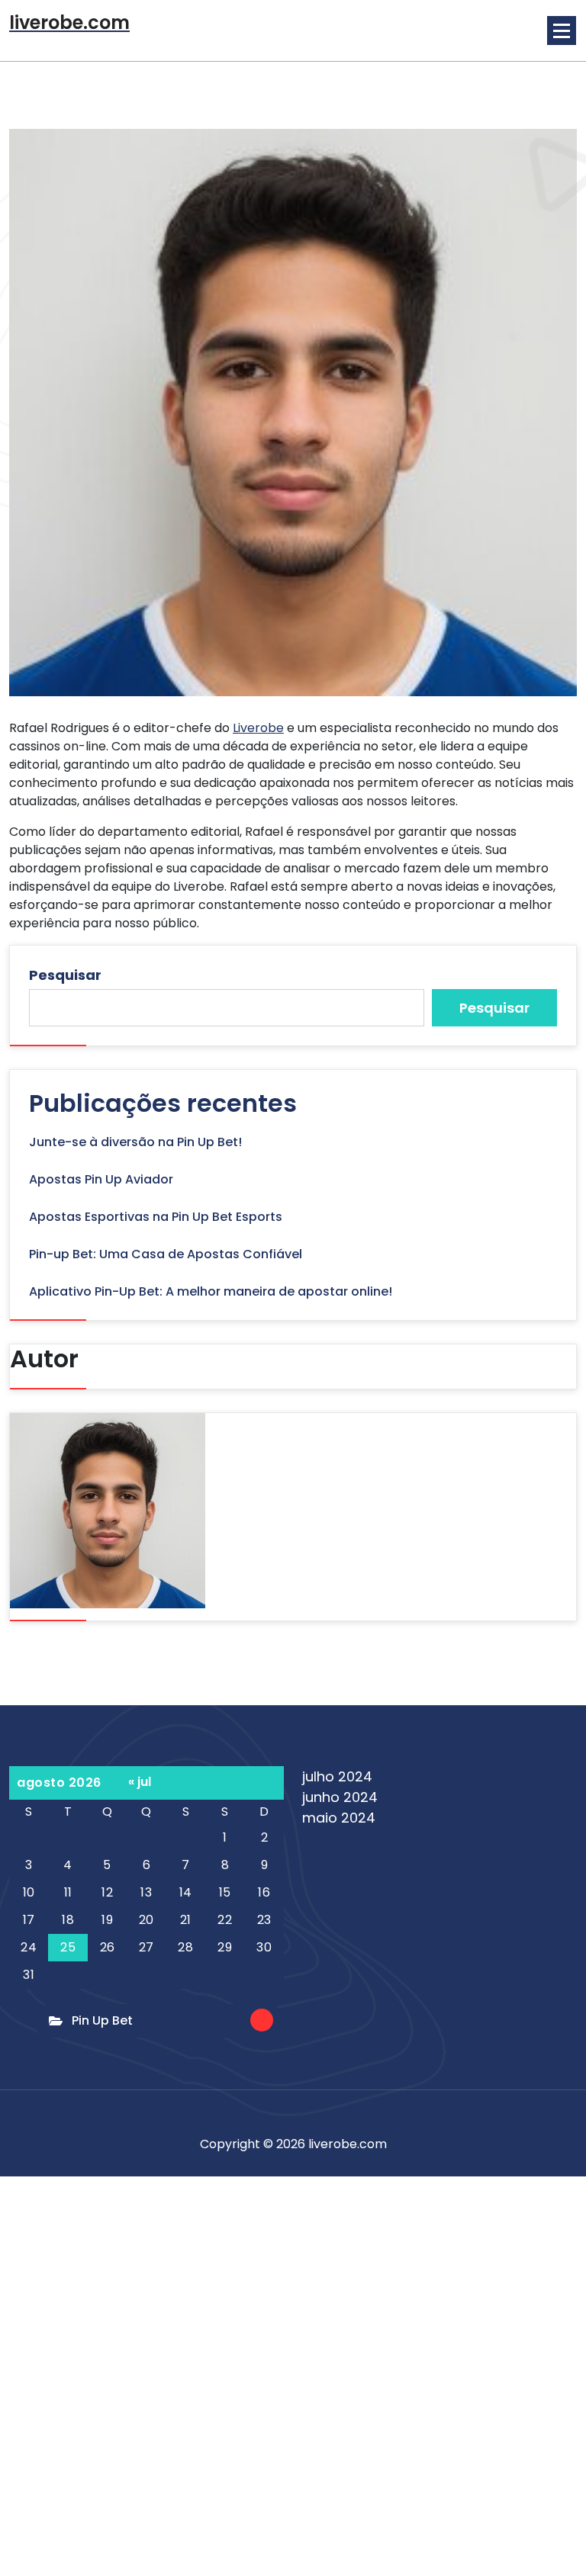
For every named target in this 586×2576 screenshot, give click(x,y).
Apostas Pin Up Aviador (101, 1179)
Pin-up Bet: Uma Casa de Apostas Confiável (166, 1254)
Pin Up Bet (102, 2020)
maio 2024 (339, 1818)
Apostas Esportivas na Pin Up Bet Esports (156, 1217)
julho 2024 (337, 1776)
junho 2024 (340, 1797)
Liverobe (258, 728)
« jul (140, 1782)
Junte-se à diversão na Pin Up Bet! (135, 1142)
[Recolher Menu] (562, 31)
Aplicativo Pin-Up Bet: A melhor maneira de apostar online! (211, 1291)
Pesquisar (65, 975)
